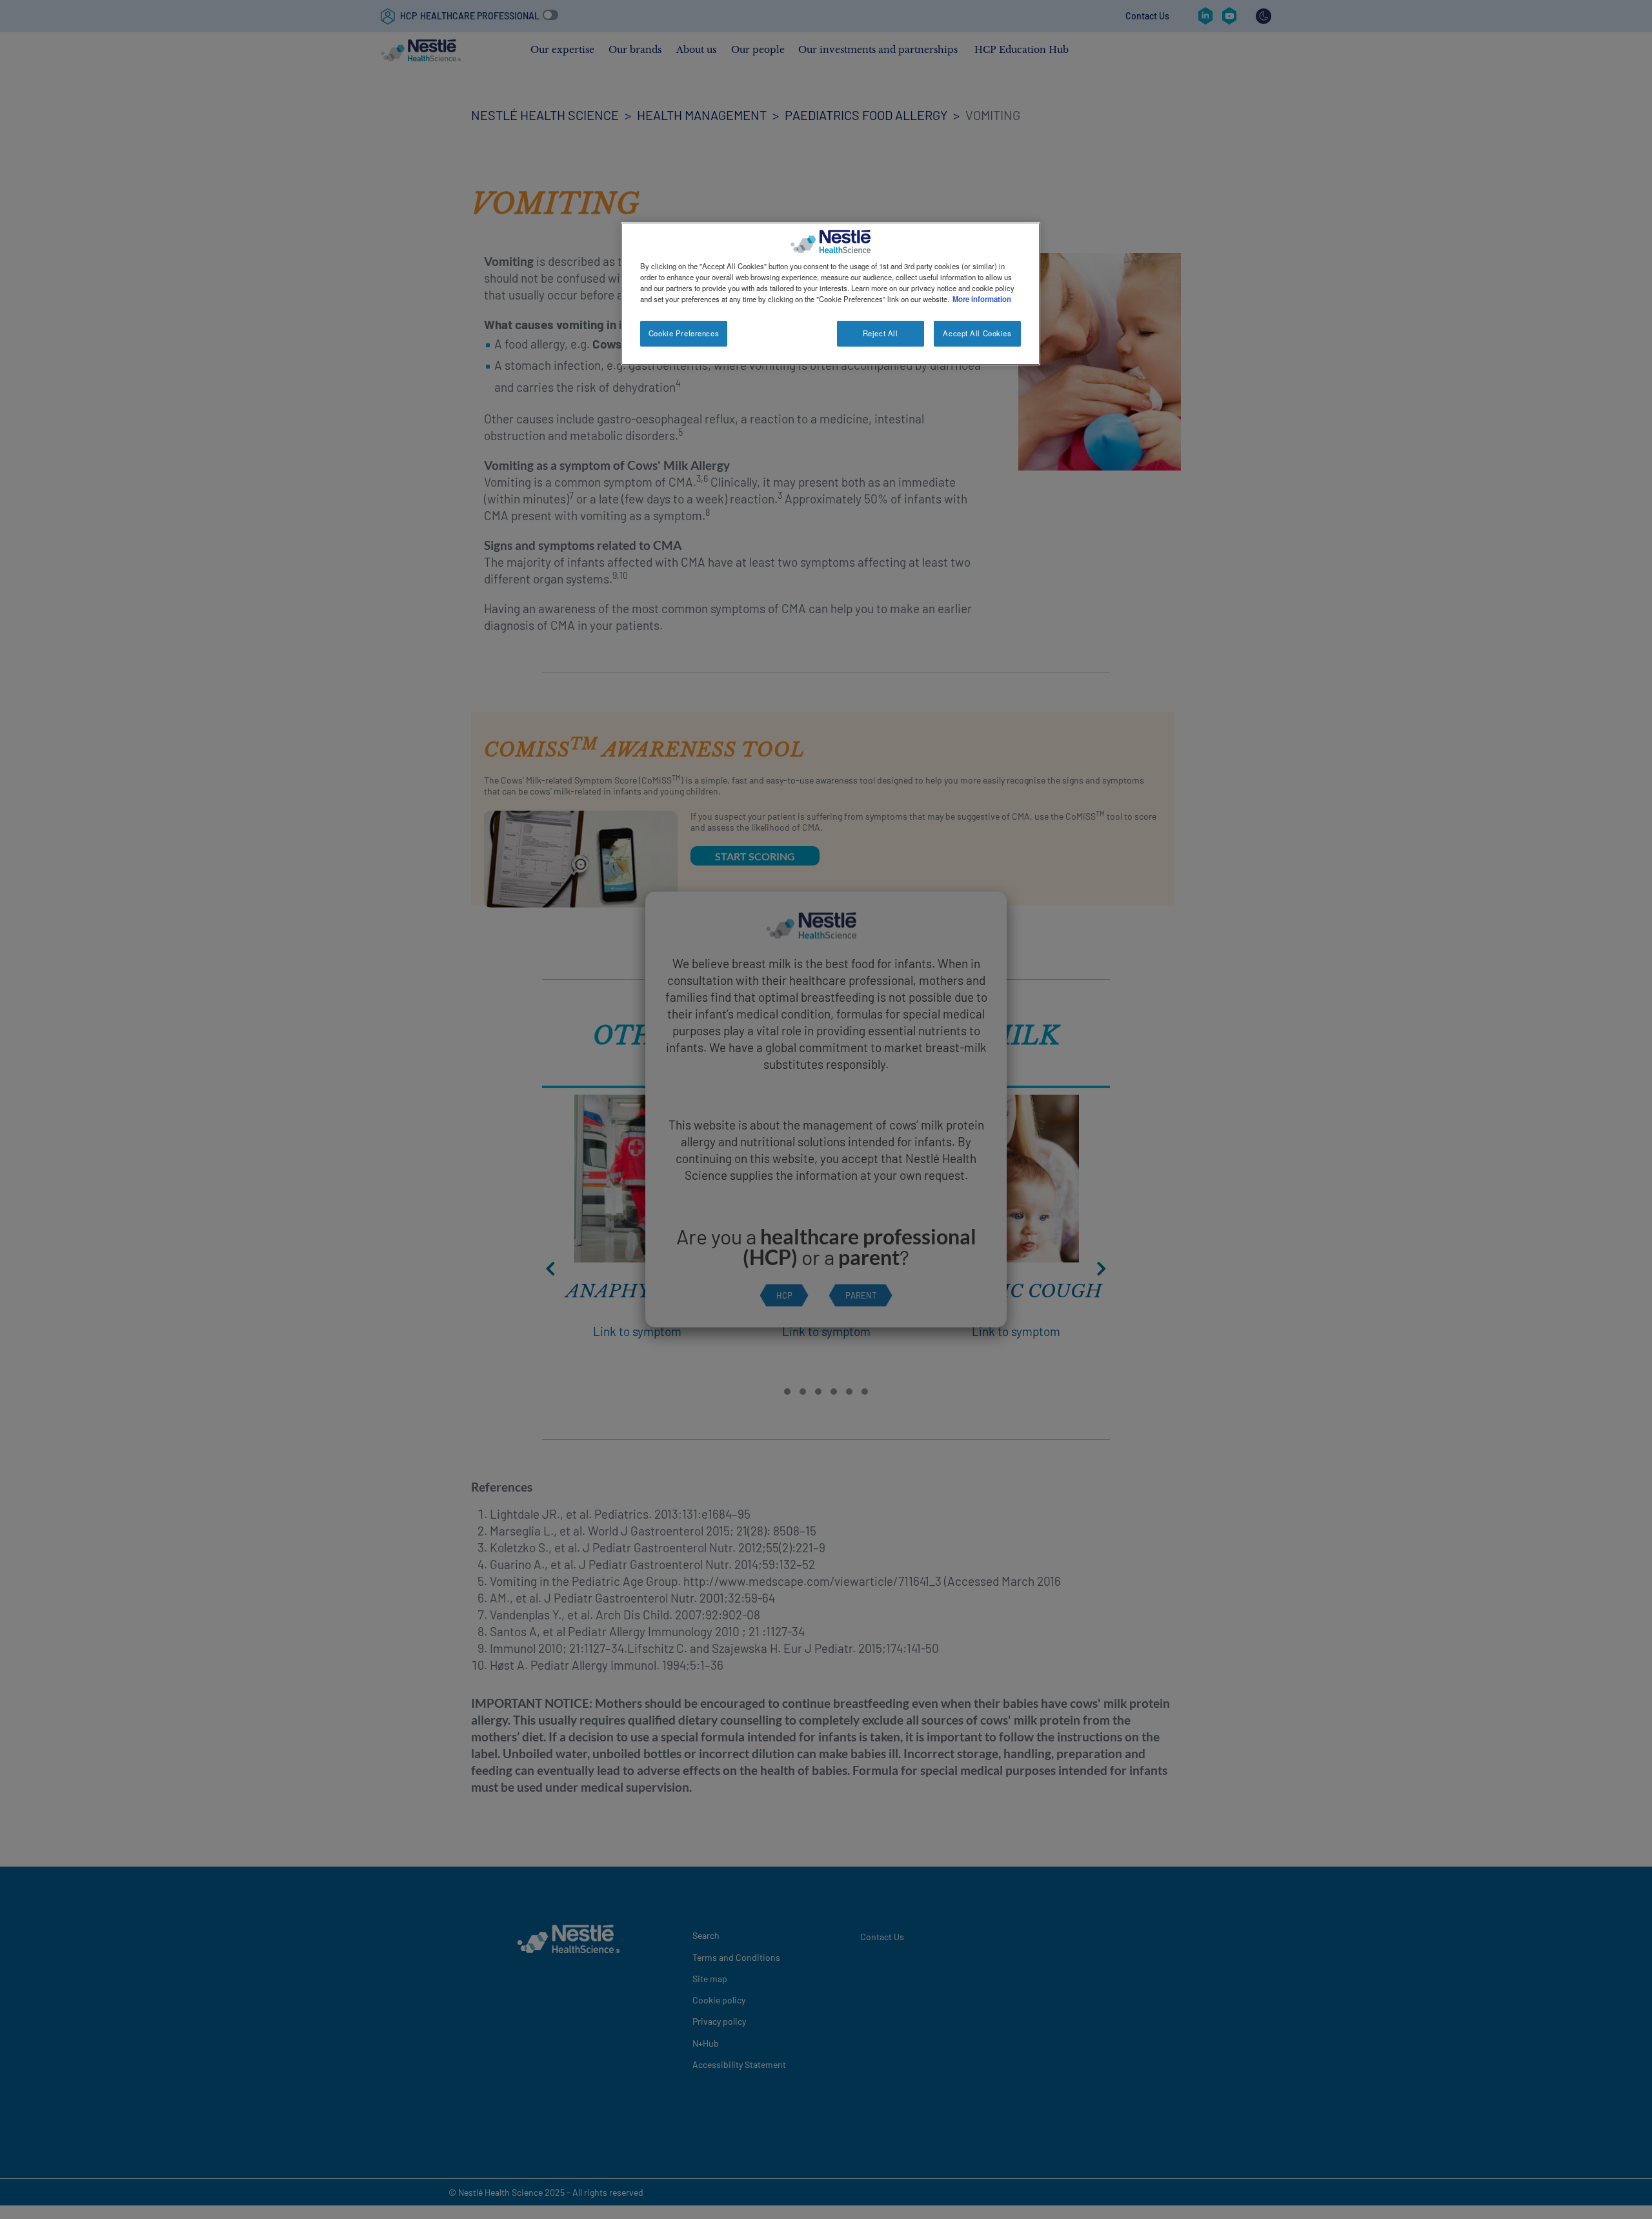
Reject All (881, 333)
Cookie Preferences (684, 333)
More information (982, 299)
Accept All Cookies (977, 333)
